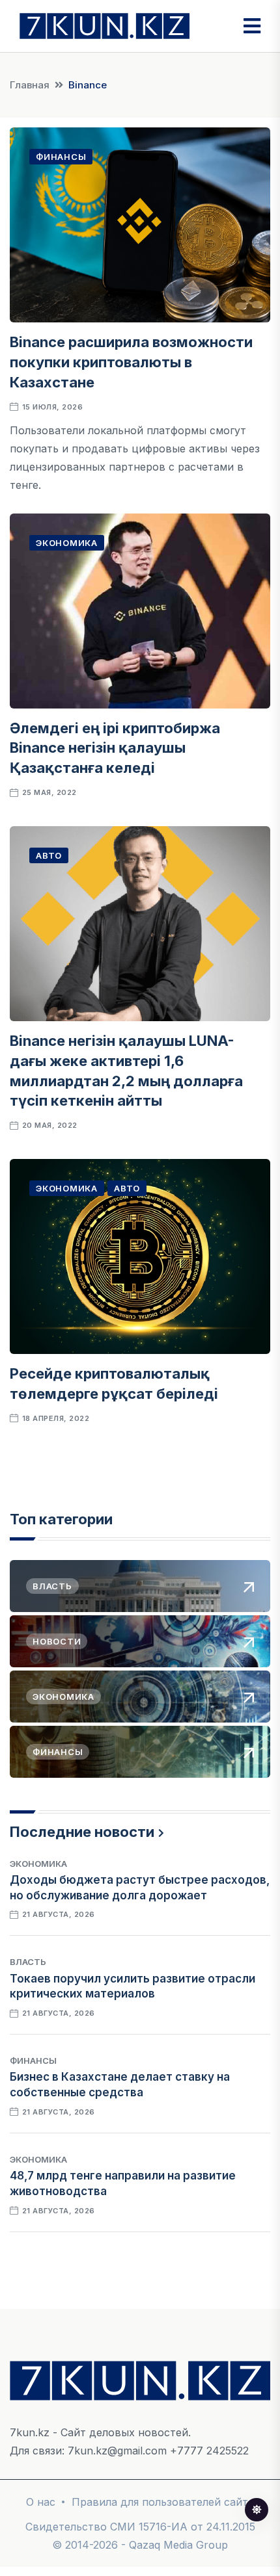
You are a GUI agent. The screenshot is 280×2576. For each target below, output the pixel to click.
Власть (28, 1962)
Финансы (61, 157)
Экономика (67, 543)
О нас (41, 2502)
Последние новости (82, 1832)
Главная (30, 85)
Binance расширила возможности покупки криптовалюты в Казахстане (131, 362)
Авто (49, 855)
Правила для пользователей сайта (163, 2502)
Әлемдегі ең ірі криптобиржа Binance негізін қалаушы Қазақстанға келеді (115, 748)
